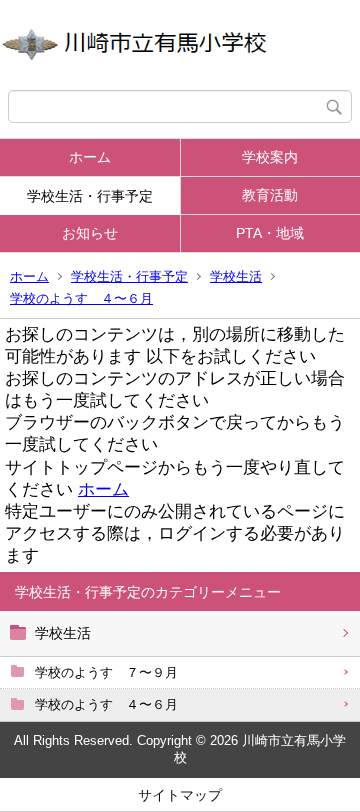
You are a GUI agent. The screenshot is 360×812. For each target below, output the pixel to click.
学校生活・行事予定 (90, 196)
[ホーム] (180, 45)
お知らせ (90, 233)
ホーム (90, 157)
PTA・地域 (270, 233)
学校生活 (236, 276)
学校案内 (270, 157)
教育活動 (270, 195)
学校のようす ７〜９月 (106, 672)
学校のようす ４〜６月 (81, 298)
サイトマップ (180, 795)
